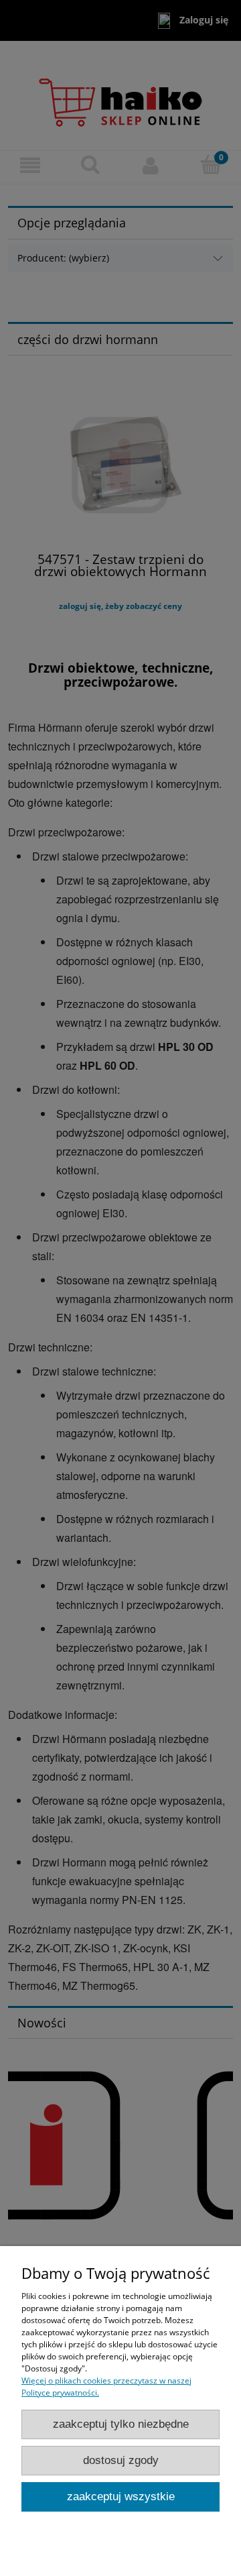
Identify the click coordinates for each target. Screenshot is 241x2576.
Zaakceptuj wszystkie (121, 2497)
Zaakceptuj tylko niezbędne (121, 2424)
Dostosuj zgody (121, 2460)
